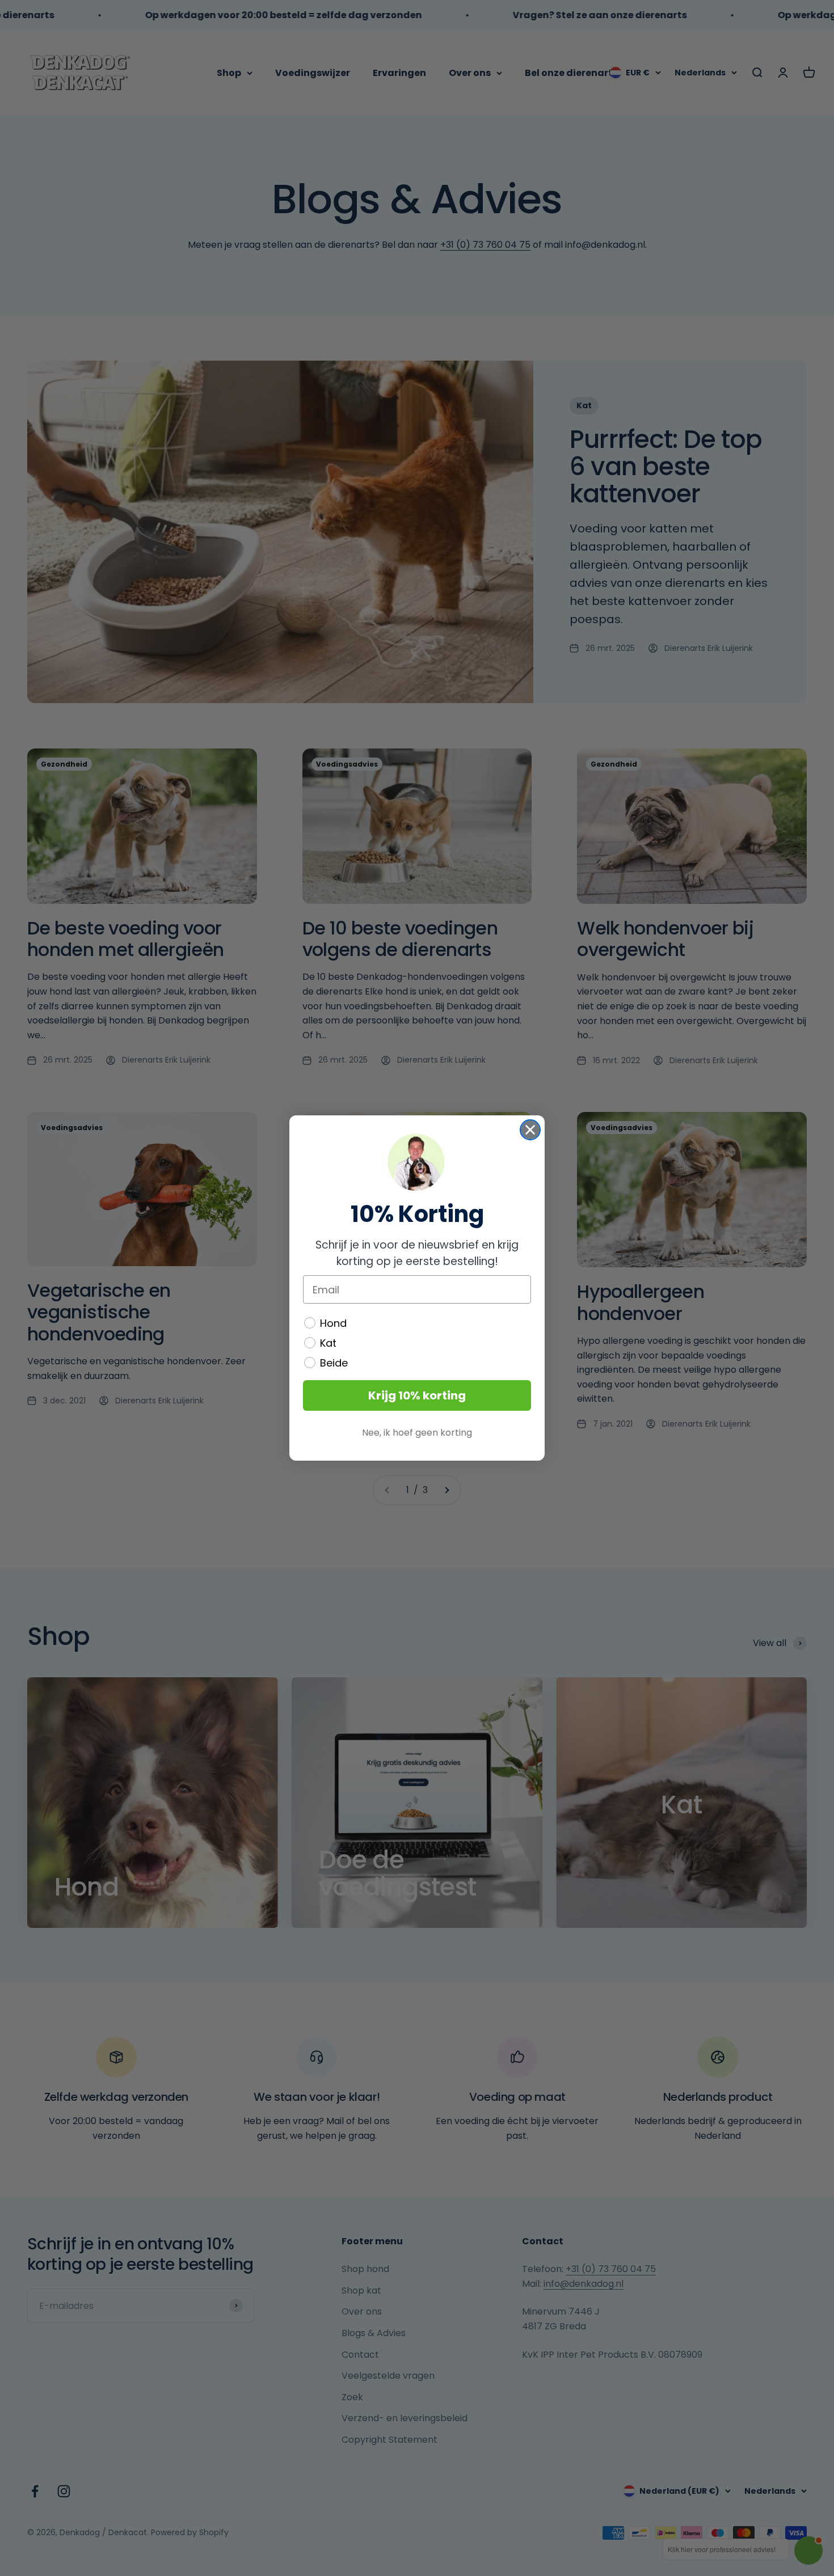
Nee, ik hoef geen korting (417, 1433)
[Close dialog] (530, 1130)
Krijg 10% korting (417, 1395)
